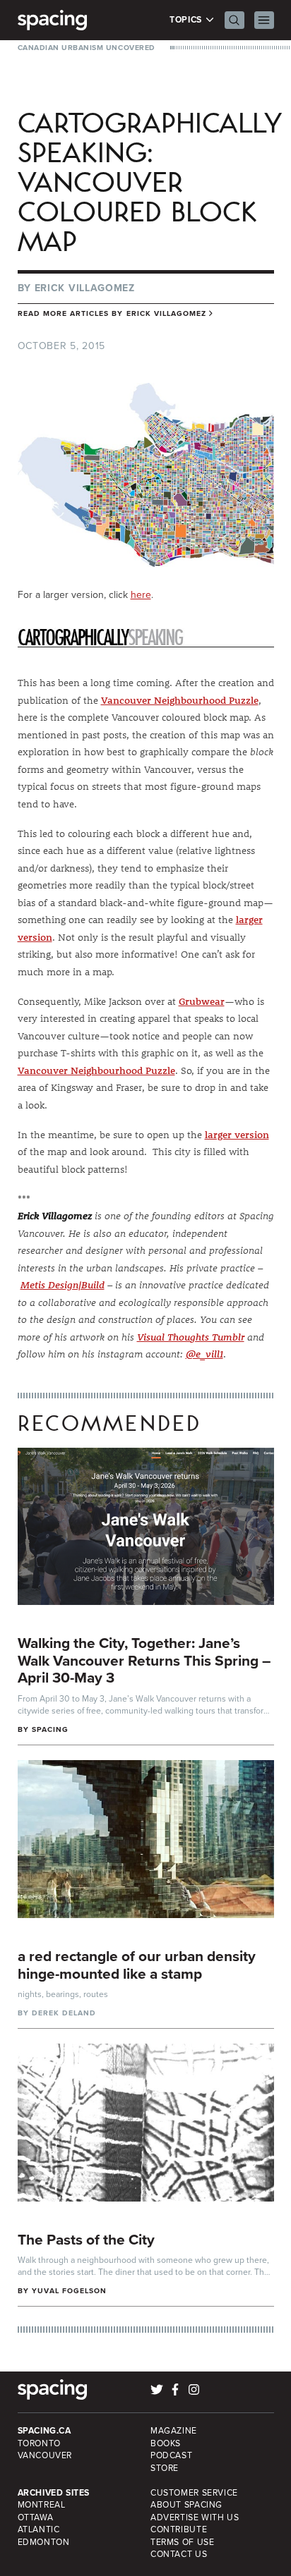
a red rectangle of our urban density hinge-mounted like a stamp (137, 1965)
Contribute (179, 2529)
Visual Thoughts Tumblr (191, 1337)
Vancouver (45, 2455)
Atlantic (39, 2529)
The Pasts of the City (86, 2239)
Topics (187, 20)
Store (165, 2468)
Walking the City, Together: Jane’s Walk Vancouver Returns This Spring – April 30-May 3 (144, 1660)
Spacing (50, 1729)
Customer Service (194, 2493)
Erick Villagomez (85, 288)
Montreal (42, 2505)
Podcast (171, 2455)
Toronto (39, 2443)
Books (166, 2443)
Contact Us (179, 2554)
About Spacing (186, 2505)
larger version (237, 1135)
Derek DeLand (64, 2013)
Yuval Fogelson (70, 2291)
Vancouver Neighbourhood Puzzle (180, 700)
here (141, 595)
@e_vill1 (204, 1354)
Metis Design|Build (63, 1285)
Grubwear (202, 1001)
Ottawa (36, 2517)
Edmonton (44, 2542)
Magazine (174, 2431)
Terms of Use (182, 2542)
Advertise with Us (195, 2517)
